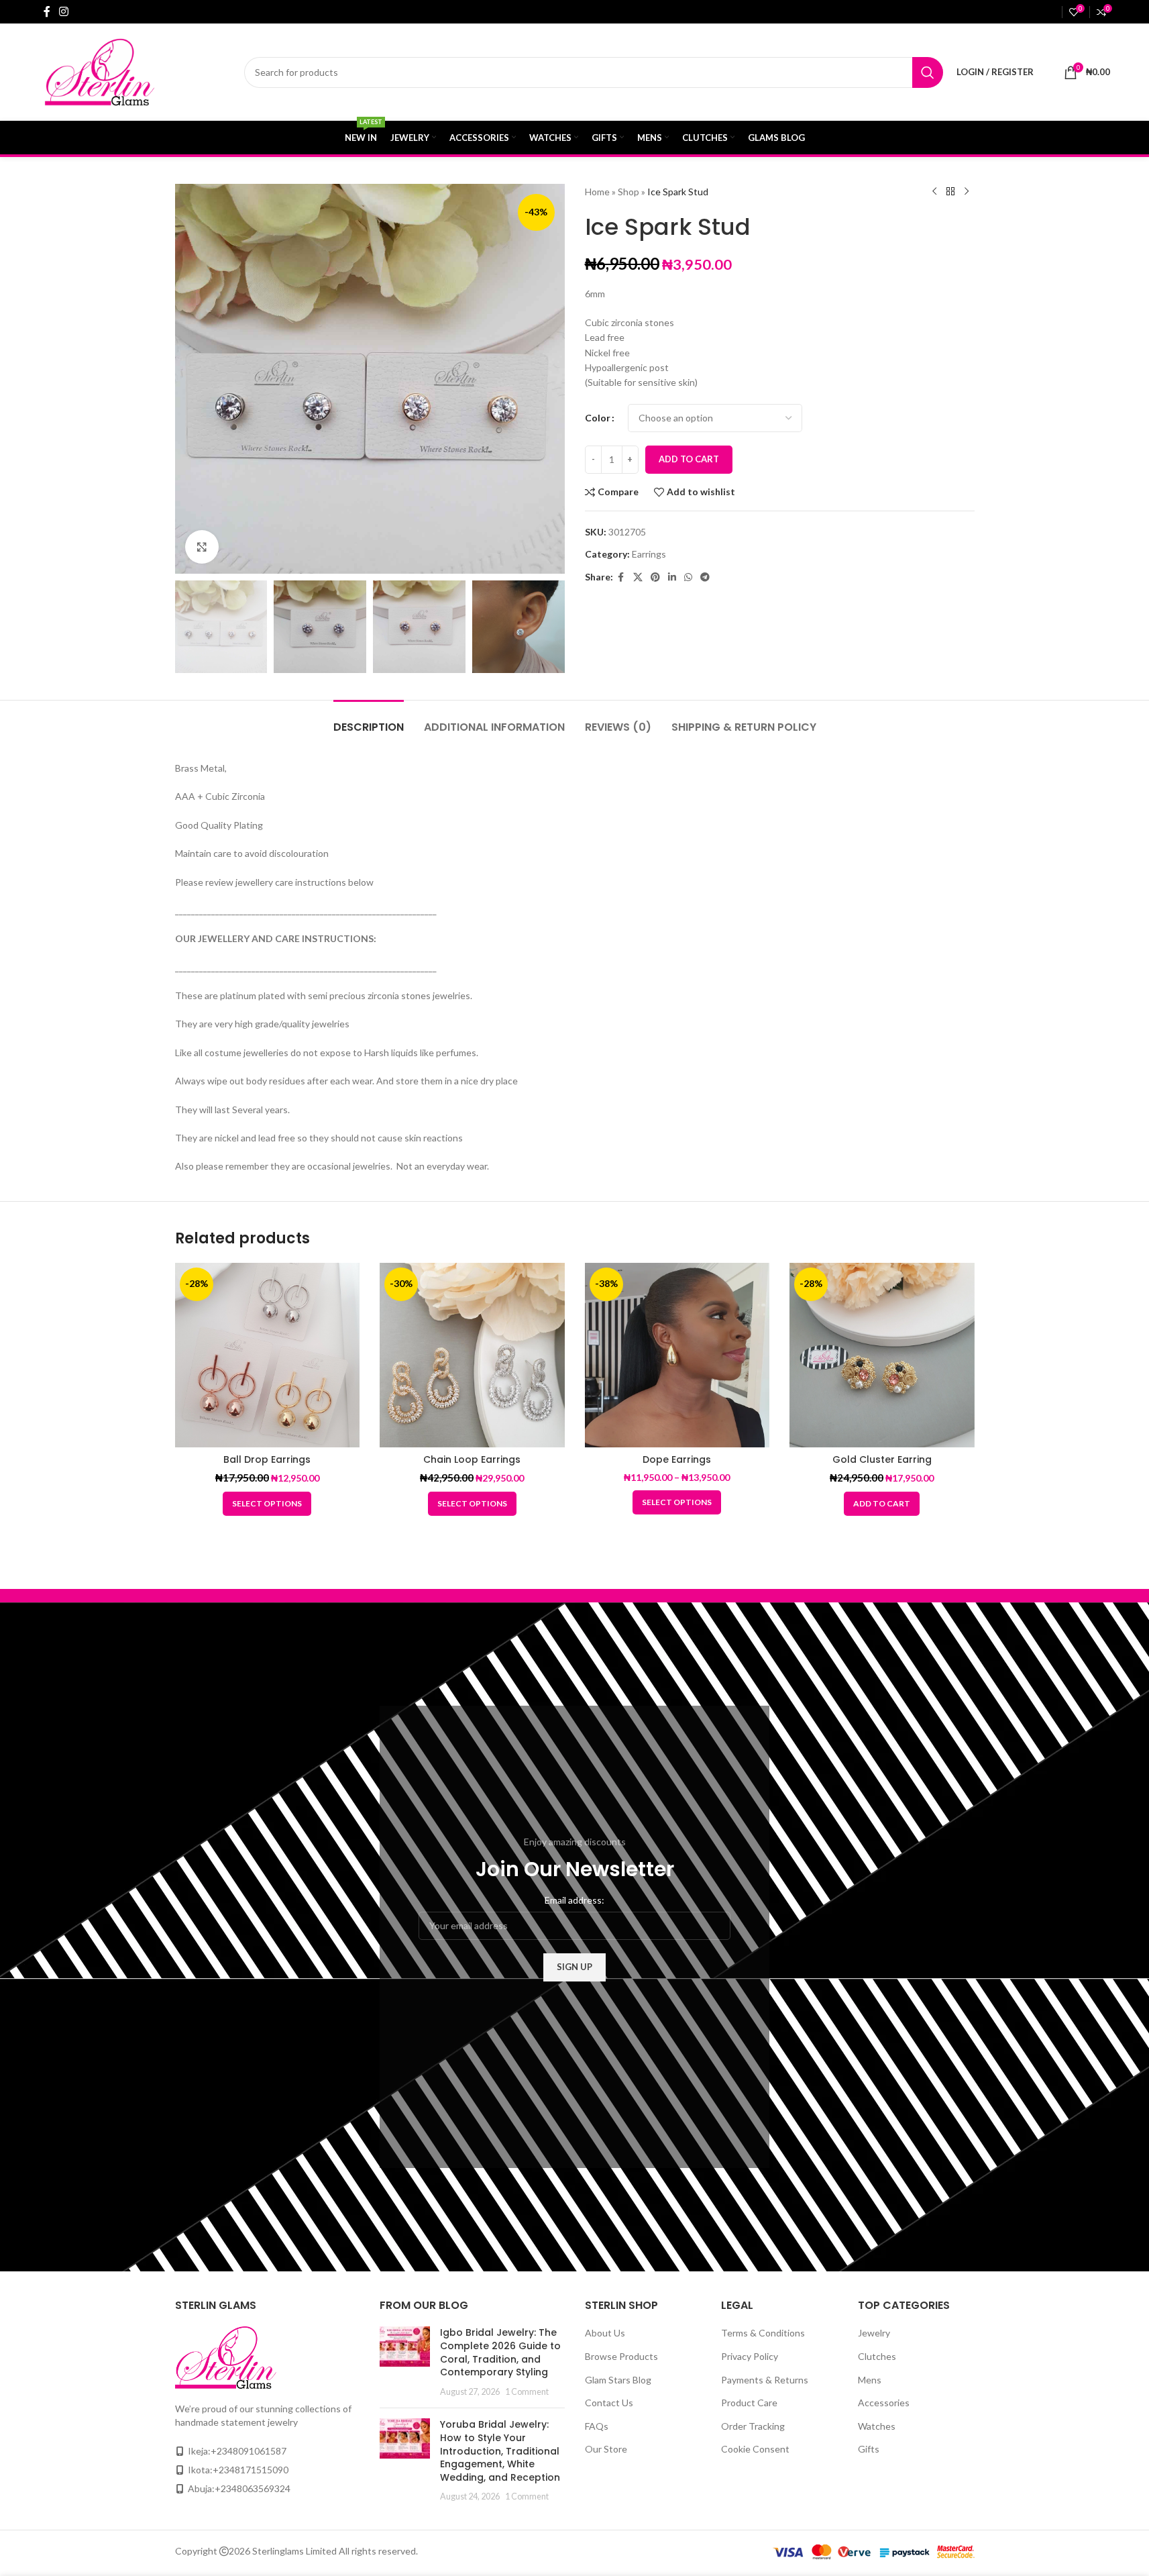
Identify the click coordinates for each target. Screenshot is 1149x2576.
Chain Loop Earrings (472, 1459)
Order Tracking (753, 2426)
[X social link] (638, 577)
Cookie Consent (755, 2449)
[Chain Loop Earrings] (472, 1355)
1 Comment (527, 2392)
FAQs (597, 2426)
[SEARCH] (928, 72)
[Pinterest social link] (655, 577)
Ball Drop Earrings (267, 1459)
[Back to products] (950, 192)
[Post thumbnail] (405, 2362)
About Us (605, 2333)
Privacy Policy (750, 2356)
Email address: (574, 1900)
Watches (877, 2426)
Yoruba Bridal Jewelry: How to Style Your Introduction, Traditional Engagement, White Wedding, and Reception (500, 2451)
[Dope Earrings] (677, 1355)
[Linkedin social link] (672, 577)
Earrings (649, 554)
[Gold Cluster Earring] (882, 1355)
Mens (870, 2380)
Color (598, 418)
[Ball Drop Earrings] (268, 1355)
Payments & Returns (765, 2380)
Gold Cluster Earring (882, 1459)
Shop (628, 192)
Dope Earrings (677, 1459)
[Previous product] (934, 192)
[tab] (369, 720)
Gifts (869, 2449)
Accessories (884, 2403)
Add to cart (689, 459)
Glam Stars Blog (618, 2380)
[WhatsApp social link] (688, 577)
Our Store (606, 2449)
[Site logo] (126, 71)
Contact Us (609, 2403)
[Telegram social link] (705, 577)
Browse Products (621, 2356)
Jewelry (874, 2333)
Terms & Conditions (763, 2333)
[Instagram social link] (64, 11)
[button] (882, 1504)
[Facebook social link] (47, 11)
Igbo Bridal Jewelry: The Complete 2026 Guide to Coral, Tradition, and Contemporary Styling (500, 2352)
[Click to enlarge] (202, 547)
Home (597, 192)
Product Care (749, 2403)
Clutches (877, 2356)
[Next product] (967, 192)
